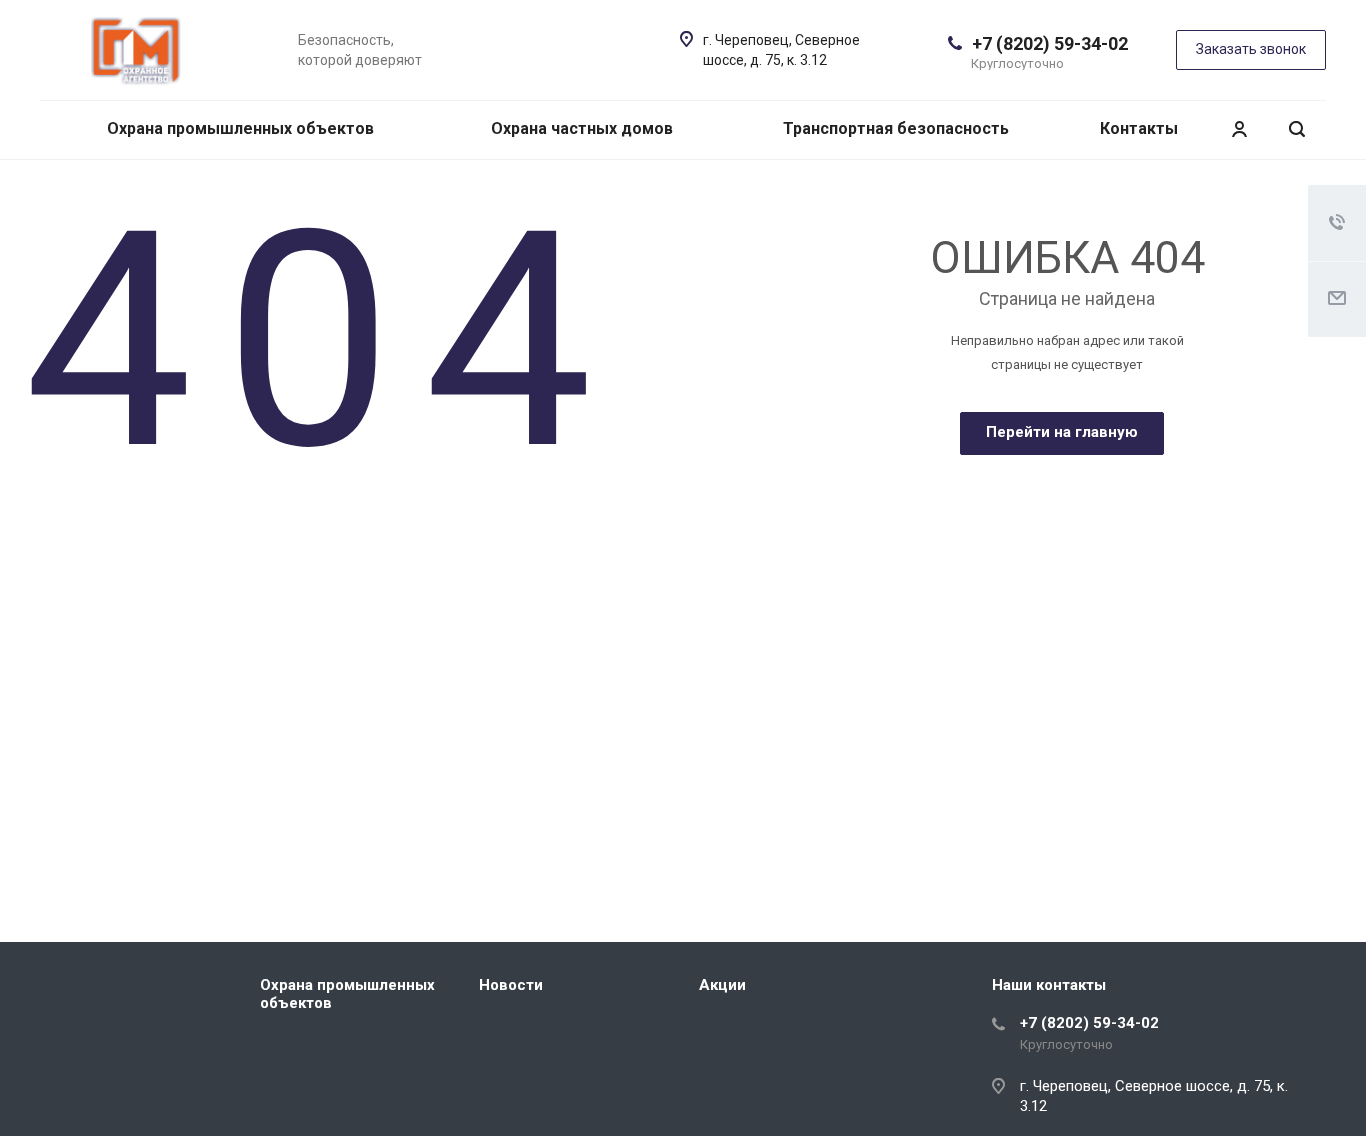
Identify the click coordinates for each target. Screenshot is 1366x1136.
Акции (722, 985)
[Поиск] (1297, 129)
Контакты (1139, 128)
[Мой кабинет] (1239, 129)
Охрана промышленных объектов (240, 128)
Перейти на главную (1062, 432)
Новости (511, 985)
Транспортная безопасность (896, 128)
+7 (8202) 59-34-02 (1050, 43)
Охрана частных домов (582, 128)
